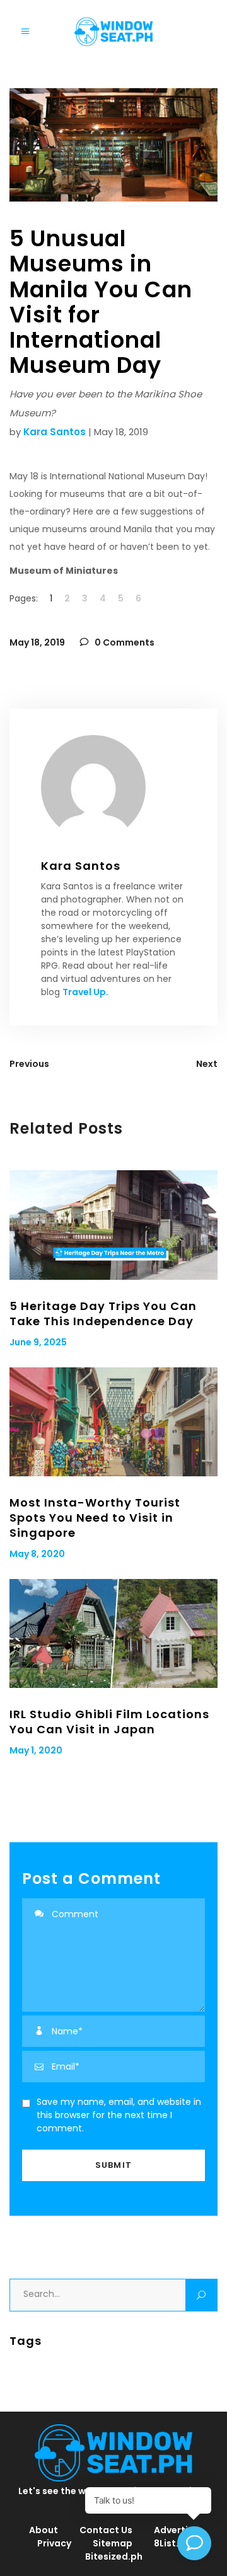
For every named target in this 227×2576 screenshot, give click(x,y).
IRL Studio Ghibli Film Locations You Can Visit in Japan (109, 1722)
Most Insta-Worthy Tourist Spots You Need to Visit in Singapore (95, 1518)
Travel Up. (85, 992)
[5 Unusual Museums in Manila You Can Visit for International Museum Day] (113, 787)
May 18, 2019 (37, 642)
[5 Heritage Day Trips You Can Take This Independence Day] (113, 1225)
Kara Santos (55, 432)
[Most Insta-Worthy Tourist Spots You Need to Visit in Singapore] (113, 1422)
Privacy (54, 2543)
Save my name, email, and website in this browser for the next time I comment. (119, 2115)
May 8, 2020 (37, 1554)
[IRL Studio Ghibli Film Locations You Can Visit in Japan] (113, 1633)
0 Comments (124, 642)
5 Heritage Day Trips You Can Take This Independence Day (103, 1314)
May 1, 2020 (36, 1750)
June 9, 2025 (38, 1342)
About (44, 2530)
